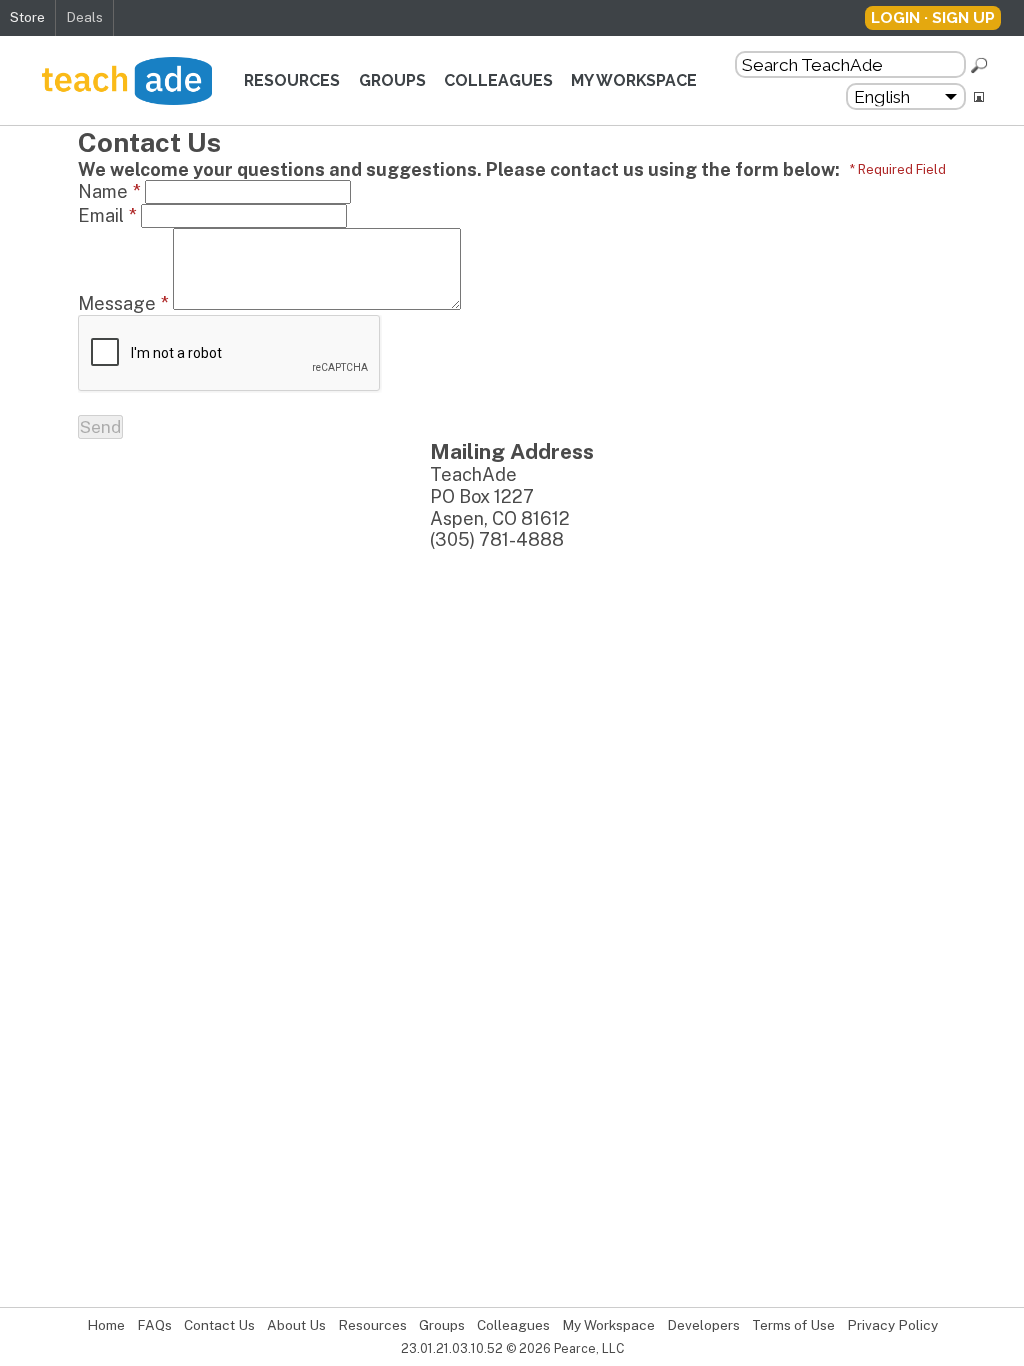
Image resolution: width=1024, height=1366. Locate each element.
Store (27, 17)
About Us (296, 1325)
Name (109, 191)
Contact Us (219, 1325)
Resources (292, 80)
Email (107, 215)
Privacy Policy (892, 1325)
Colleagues (498, 80)
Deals (84, 17)
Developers (703, 1325)
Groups (392, 80)
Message (123, 303)
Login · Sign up (933, 18)
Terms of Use (793, 1325)
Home (106, 1325)
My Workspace (634, 80)
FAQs (154, 1325)
